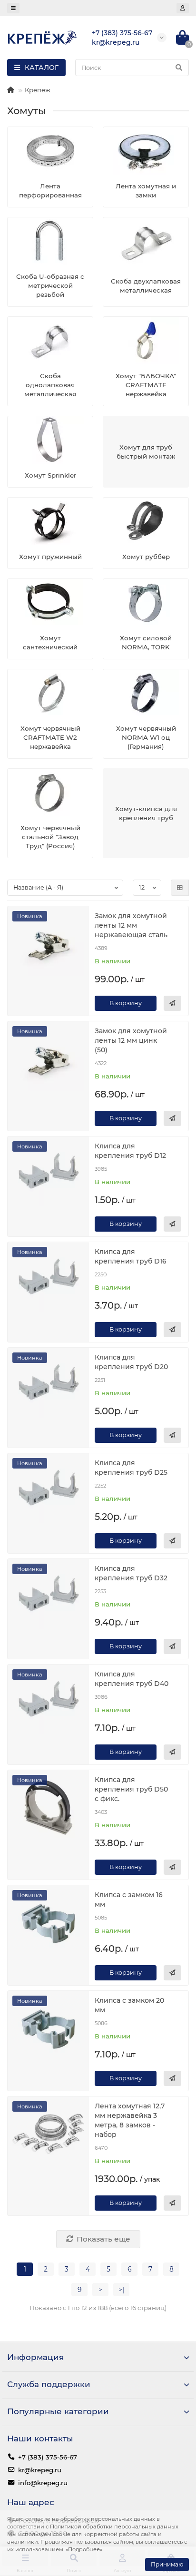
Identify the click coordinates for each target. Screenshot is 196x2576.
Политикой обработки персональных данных (114, 2527)
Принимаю (167, 2564)
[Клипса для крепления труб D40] (48, 1702)
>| (121, 2290)
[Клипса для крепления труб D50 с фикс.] (48, 1807)
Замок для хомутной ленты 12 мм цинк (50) (131, 1040)
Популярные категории (58, 2411)
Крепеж (38, 90)
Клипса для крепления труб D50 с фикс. (131, 1789)
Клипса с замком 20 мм (129, 2005)
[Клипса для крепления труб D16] (48, 1279)
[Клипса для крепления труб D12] (48, 1174)
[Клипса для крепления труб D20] (48, 1385)
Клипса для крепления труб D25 (131, 1468)
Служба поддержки (49, 2384)
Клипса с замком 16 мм (129, 1900)
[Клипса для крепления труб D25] (48, 1491)
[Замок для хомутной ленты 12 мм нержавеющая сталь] (48, 944)
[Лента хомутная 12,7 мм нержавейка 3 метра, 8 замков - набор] (48, 2134)
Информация (35, 2357)
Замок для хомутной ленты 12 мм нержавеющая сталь (131, 925)
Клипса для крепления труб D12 (130, 1151)
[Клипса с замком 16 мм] (48, 1923)
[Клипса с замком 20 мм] (48, 2028)
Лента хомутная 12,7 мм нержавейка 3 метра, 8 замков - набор (130, 2120)
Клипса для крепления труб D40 (132, 1679)
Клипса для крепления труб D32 (131, 1573)
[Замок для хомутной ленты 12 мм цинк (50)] (48, 1059)
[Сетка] (180, 888)
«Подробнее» (84, 2549)
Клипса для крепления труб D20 (131, 1362)
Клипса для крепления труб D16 (131, 1256)
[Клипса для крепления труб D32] (48, 1596)
